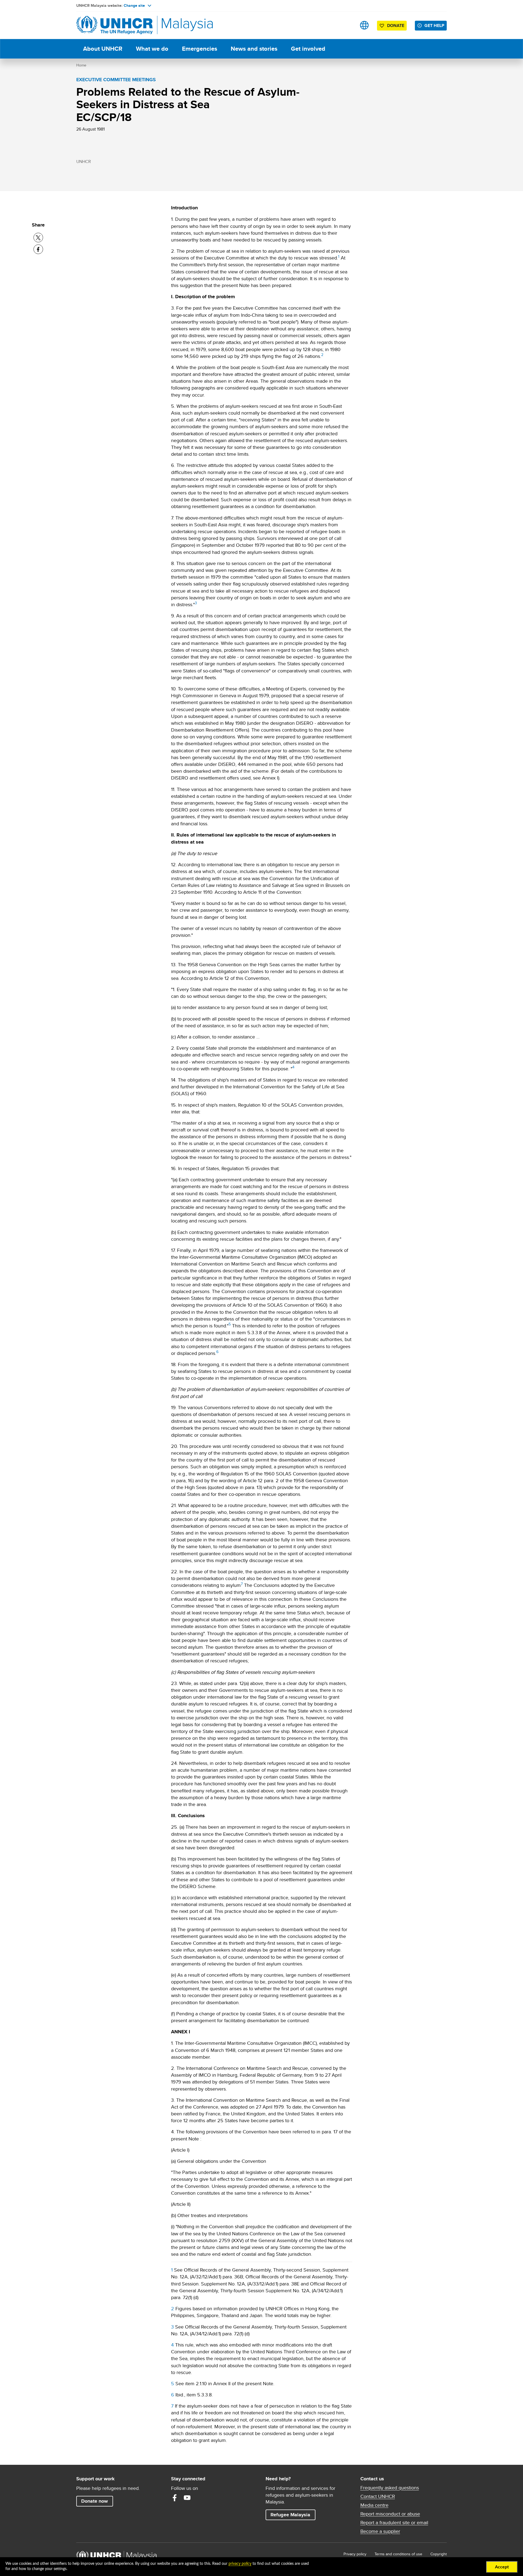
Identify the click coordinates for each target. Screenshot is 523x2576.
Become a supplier (380, 2531)
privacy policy (240, 2564)
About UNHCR (103, 49)
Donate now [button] (95, 2501)
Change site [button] (134, 5)
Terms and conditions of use (398, 2554)
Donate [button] (396, 25)
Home (81, 65)
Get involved (308, 49)
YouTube (187, 2498)
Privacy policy (355, 2554)
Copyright (439, 2554)
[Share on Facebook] (38, 249)
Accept (502, 2567)
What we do (152, 49)
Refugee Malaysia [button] (293, 2515)
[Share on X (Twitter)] (38, 238)
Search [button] (347, 25)
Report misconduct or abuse (390, 2514)
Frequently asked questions (390, 2488)
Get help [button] (436, 25)
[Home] (114, 25)
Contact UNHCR (378, 2496)
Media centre (374, 2505)
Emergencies (200, 49)
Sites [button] (364, 25)
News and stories (254, 49)
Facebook (175, 2498)
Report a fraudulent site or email (394, 2523)
